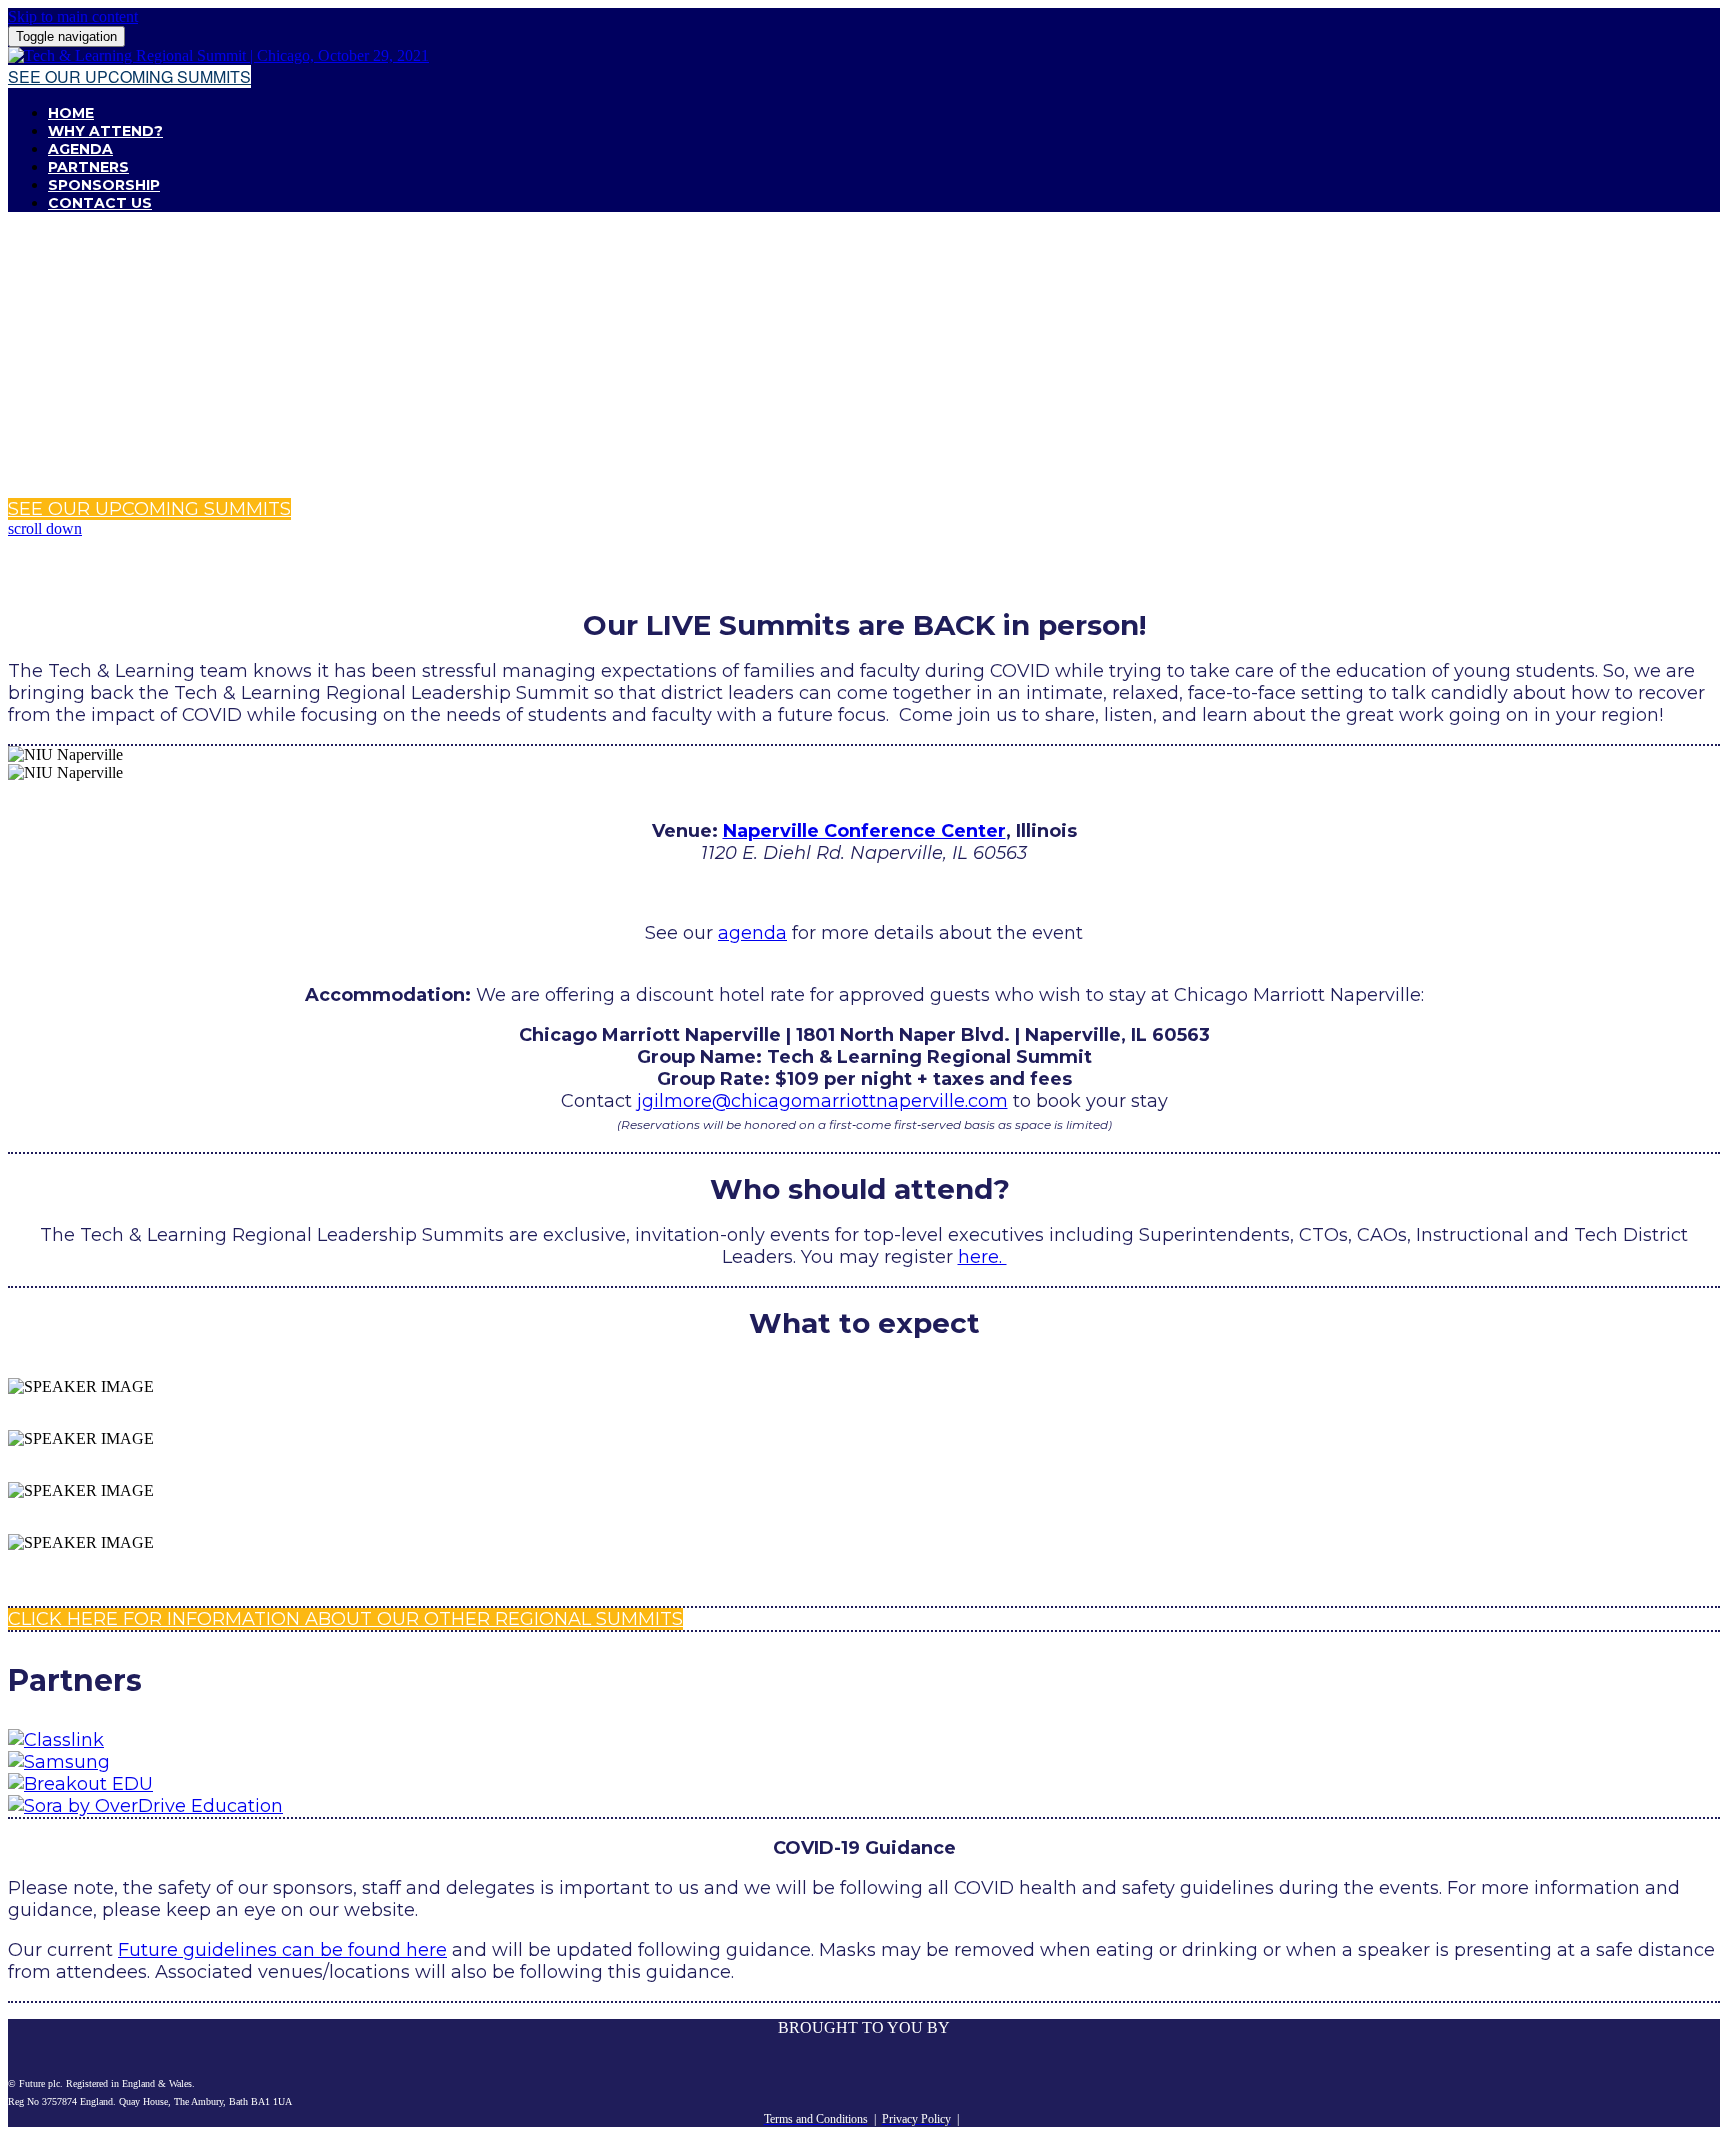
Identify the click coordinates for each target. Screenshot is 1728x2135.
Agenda (80, 149)
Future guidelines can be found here (282, 1950)
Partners (88, 167)
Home (71, 113)
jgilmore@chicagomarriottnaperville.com (822, 1101)
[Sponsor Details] (56, 1740)
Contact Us (100, 203)
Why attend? (105, 131)
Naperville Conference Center (864, 831)
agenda (752, 933)
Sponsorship (104, 185)
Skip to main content (73, 16)
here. (982, 1257)
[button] (129, 76)
